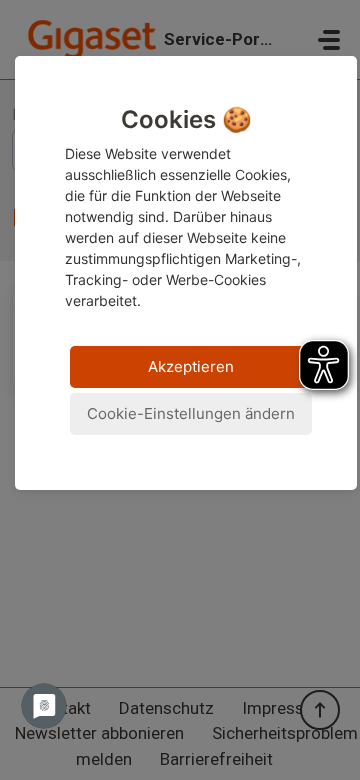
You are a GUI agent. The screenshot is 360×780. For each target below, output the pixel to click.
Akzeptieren (191, 366)
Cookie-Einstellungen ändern (191, 413)
